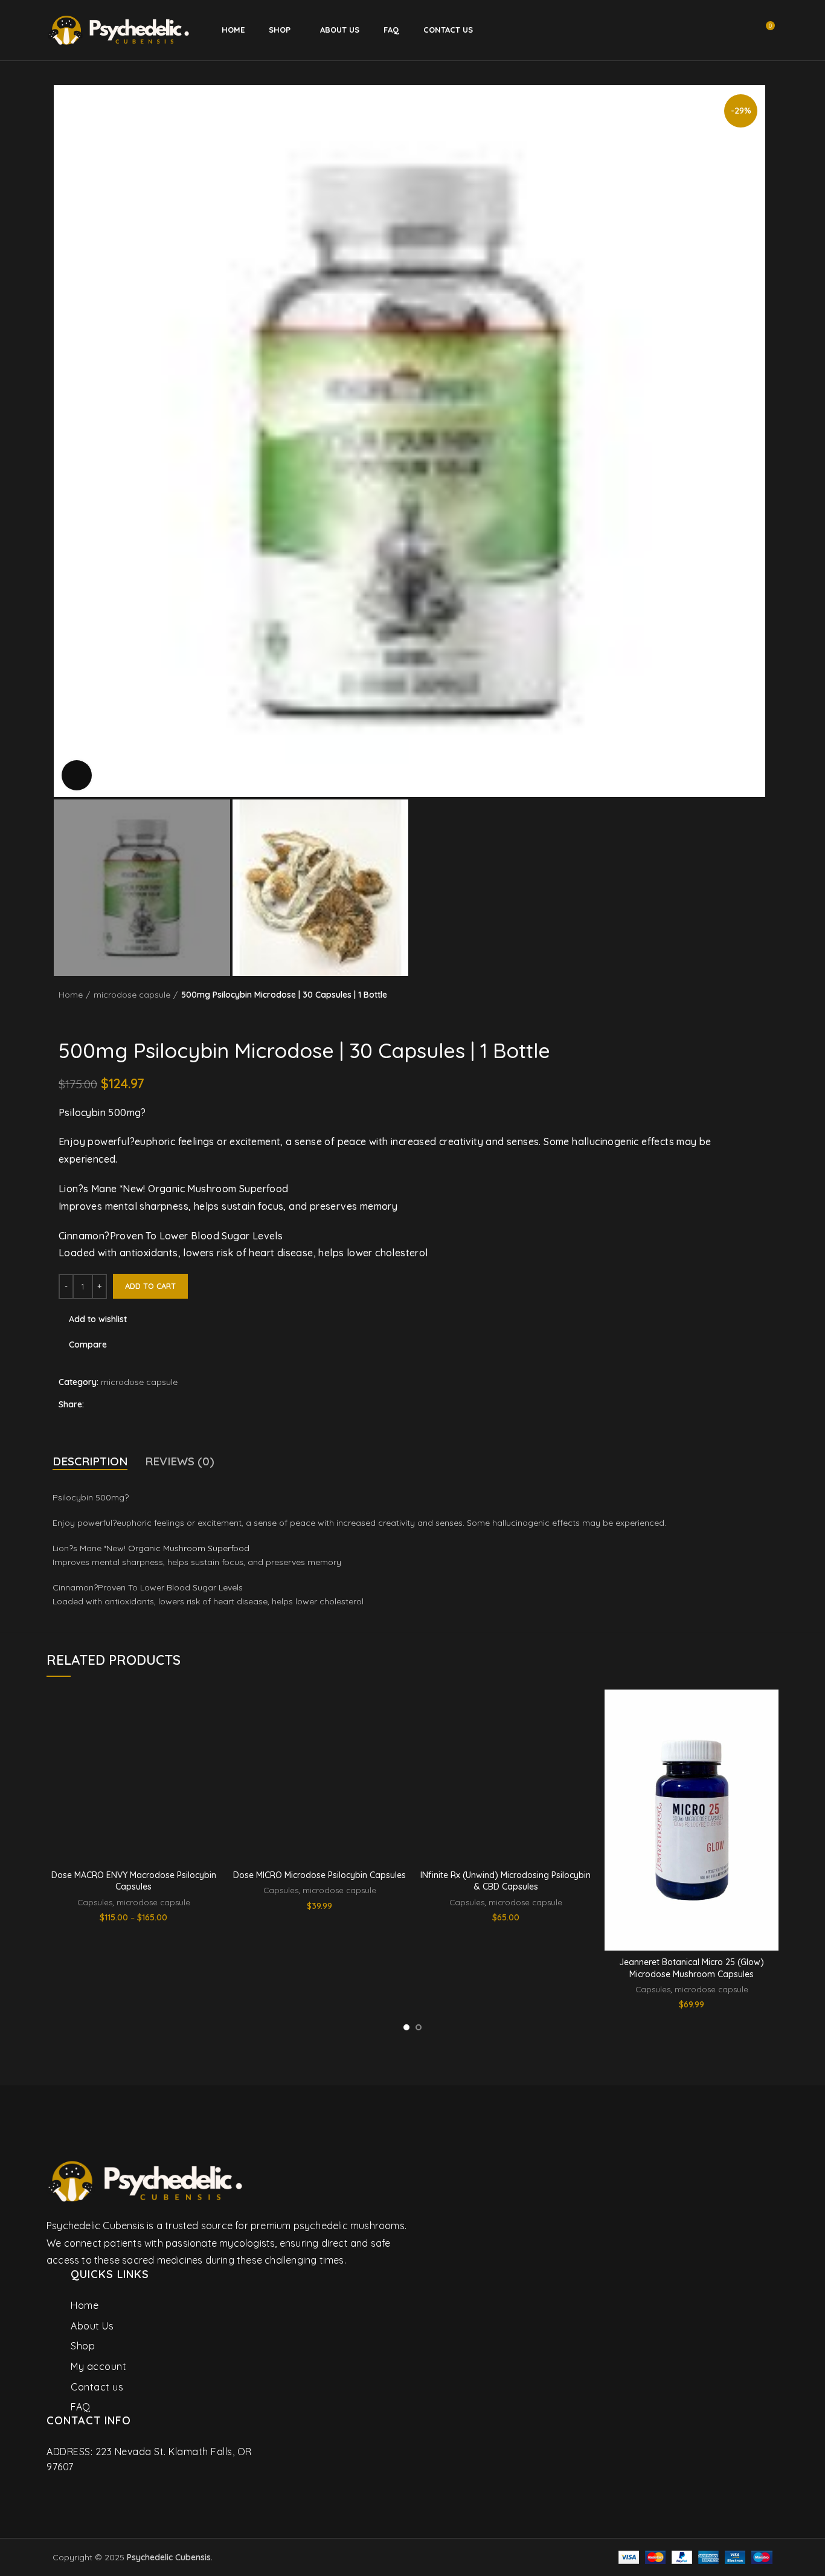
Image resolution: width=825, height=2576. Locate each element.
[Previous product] (742, 1021)
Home (71, 995)
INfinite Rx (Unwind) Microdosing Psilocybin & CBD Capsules (506, 1881)
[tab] (90, 1461)
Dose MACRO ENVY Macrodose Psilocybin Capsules (134, 1881)
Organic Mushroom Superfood (189, 1548)
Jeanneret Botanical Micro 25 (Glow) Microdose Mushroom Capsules (692, 1968)
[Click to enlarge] (77, 775)
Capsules (95, 1902)
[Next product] (766, 1021)
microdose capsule (132, 995)
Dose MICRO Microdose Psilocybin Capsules (319, 1875)
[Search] (701, 30)
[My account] (721, 30)
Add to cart (150, 1286)
